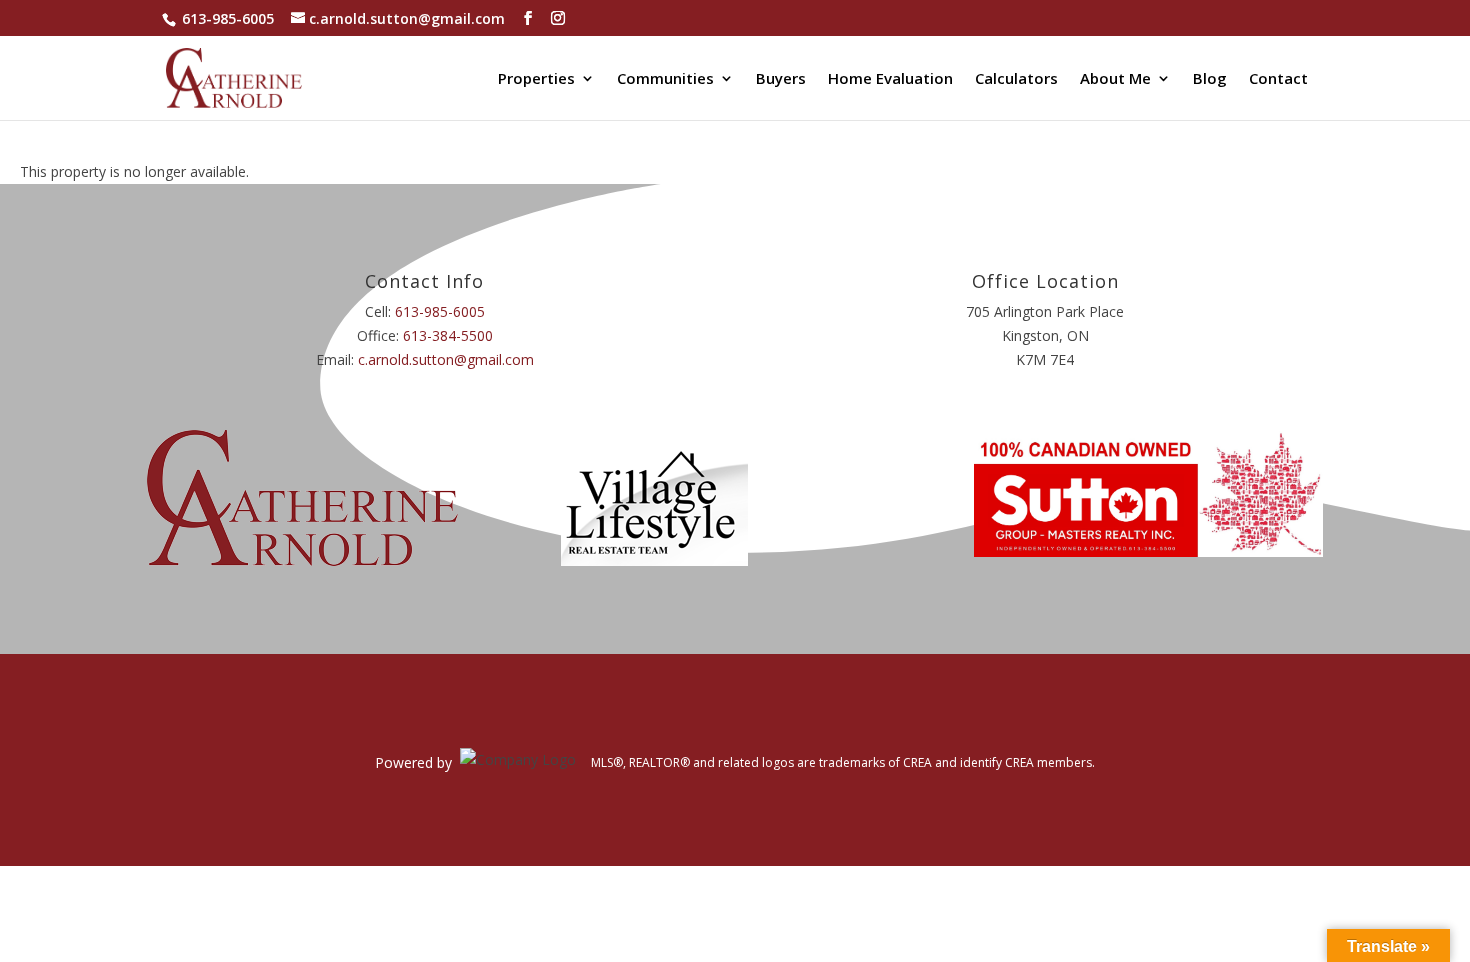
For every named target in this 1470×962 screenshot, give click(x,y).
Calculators (1016, 79)
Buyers (781, 79)
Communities (665, 79)
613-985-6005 (228, 18)
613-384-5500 (448, 335)
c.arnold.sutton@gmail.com (446, 359)
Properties (536, 79)
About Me (1115, 79)
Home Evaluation (890, 79)
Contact (1278, 79)
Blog (1210, 79)
